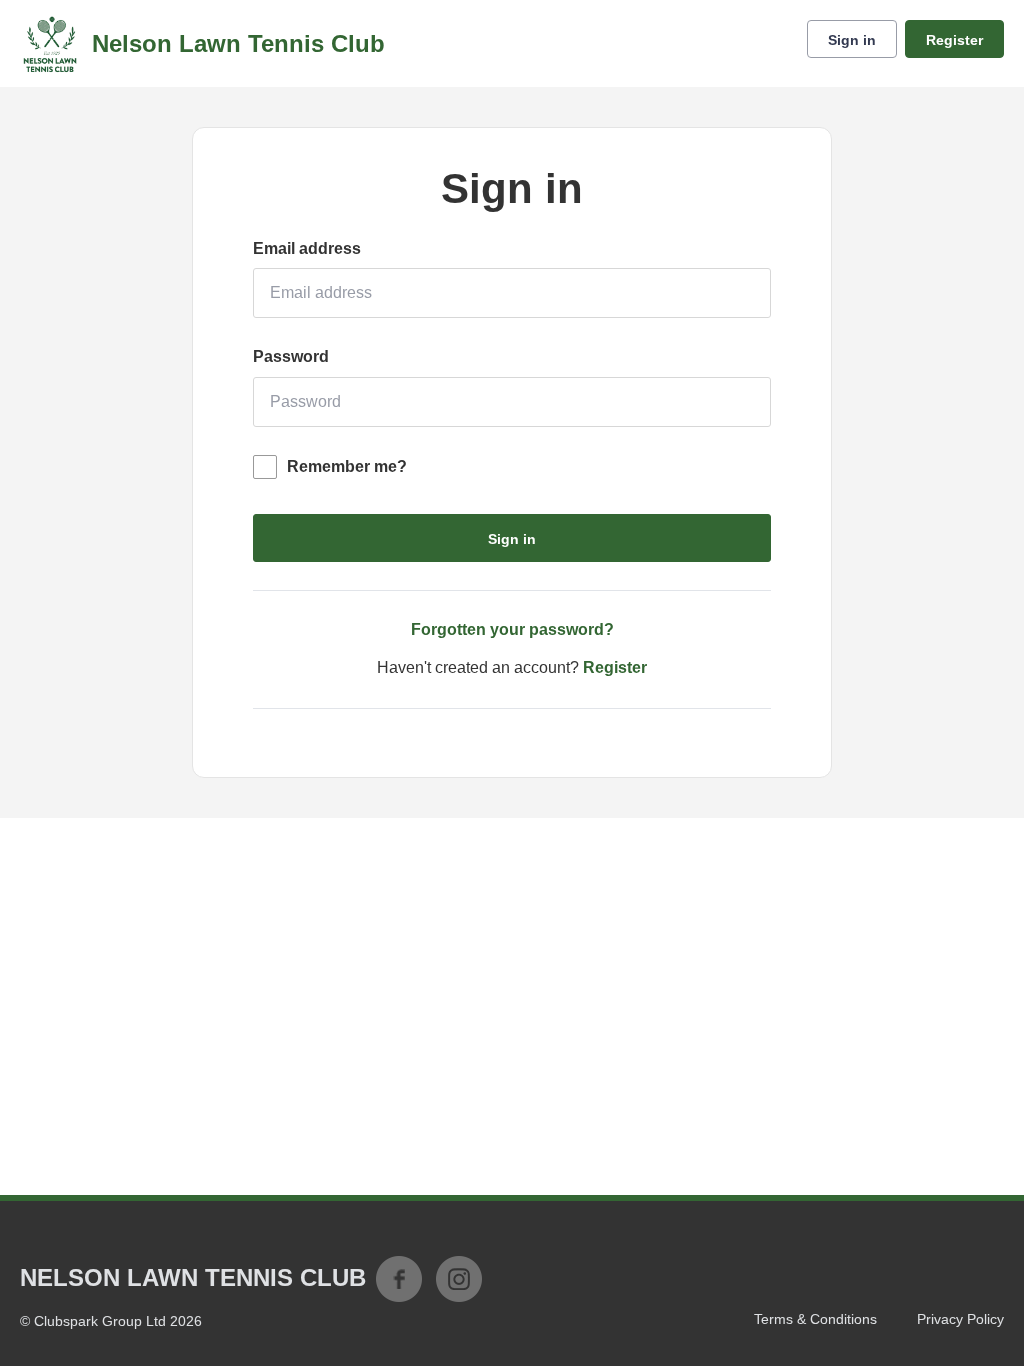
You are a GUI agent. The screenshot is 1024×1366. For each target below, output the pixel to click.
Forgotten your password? (512, 629)
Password (291, 356)
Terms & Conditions (815, 1319)
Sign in (852, 40)
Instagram (459, 1279)
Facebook (399, 1279)
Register (954, 40)
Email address (307, 248)
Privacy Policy (960, 1319)
